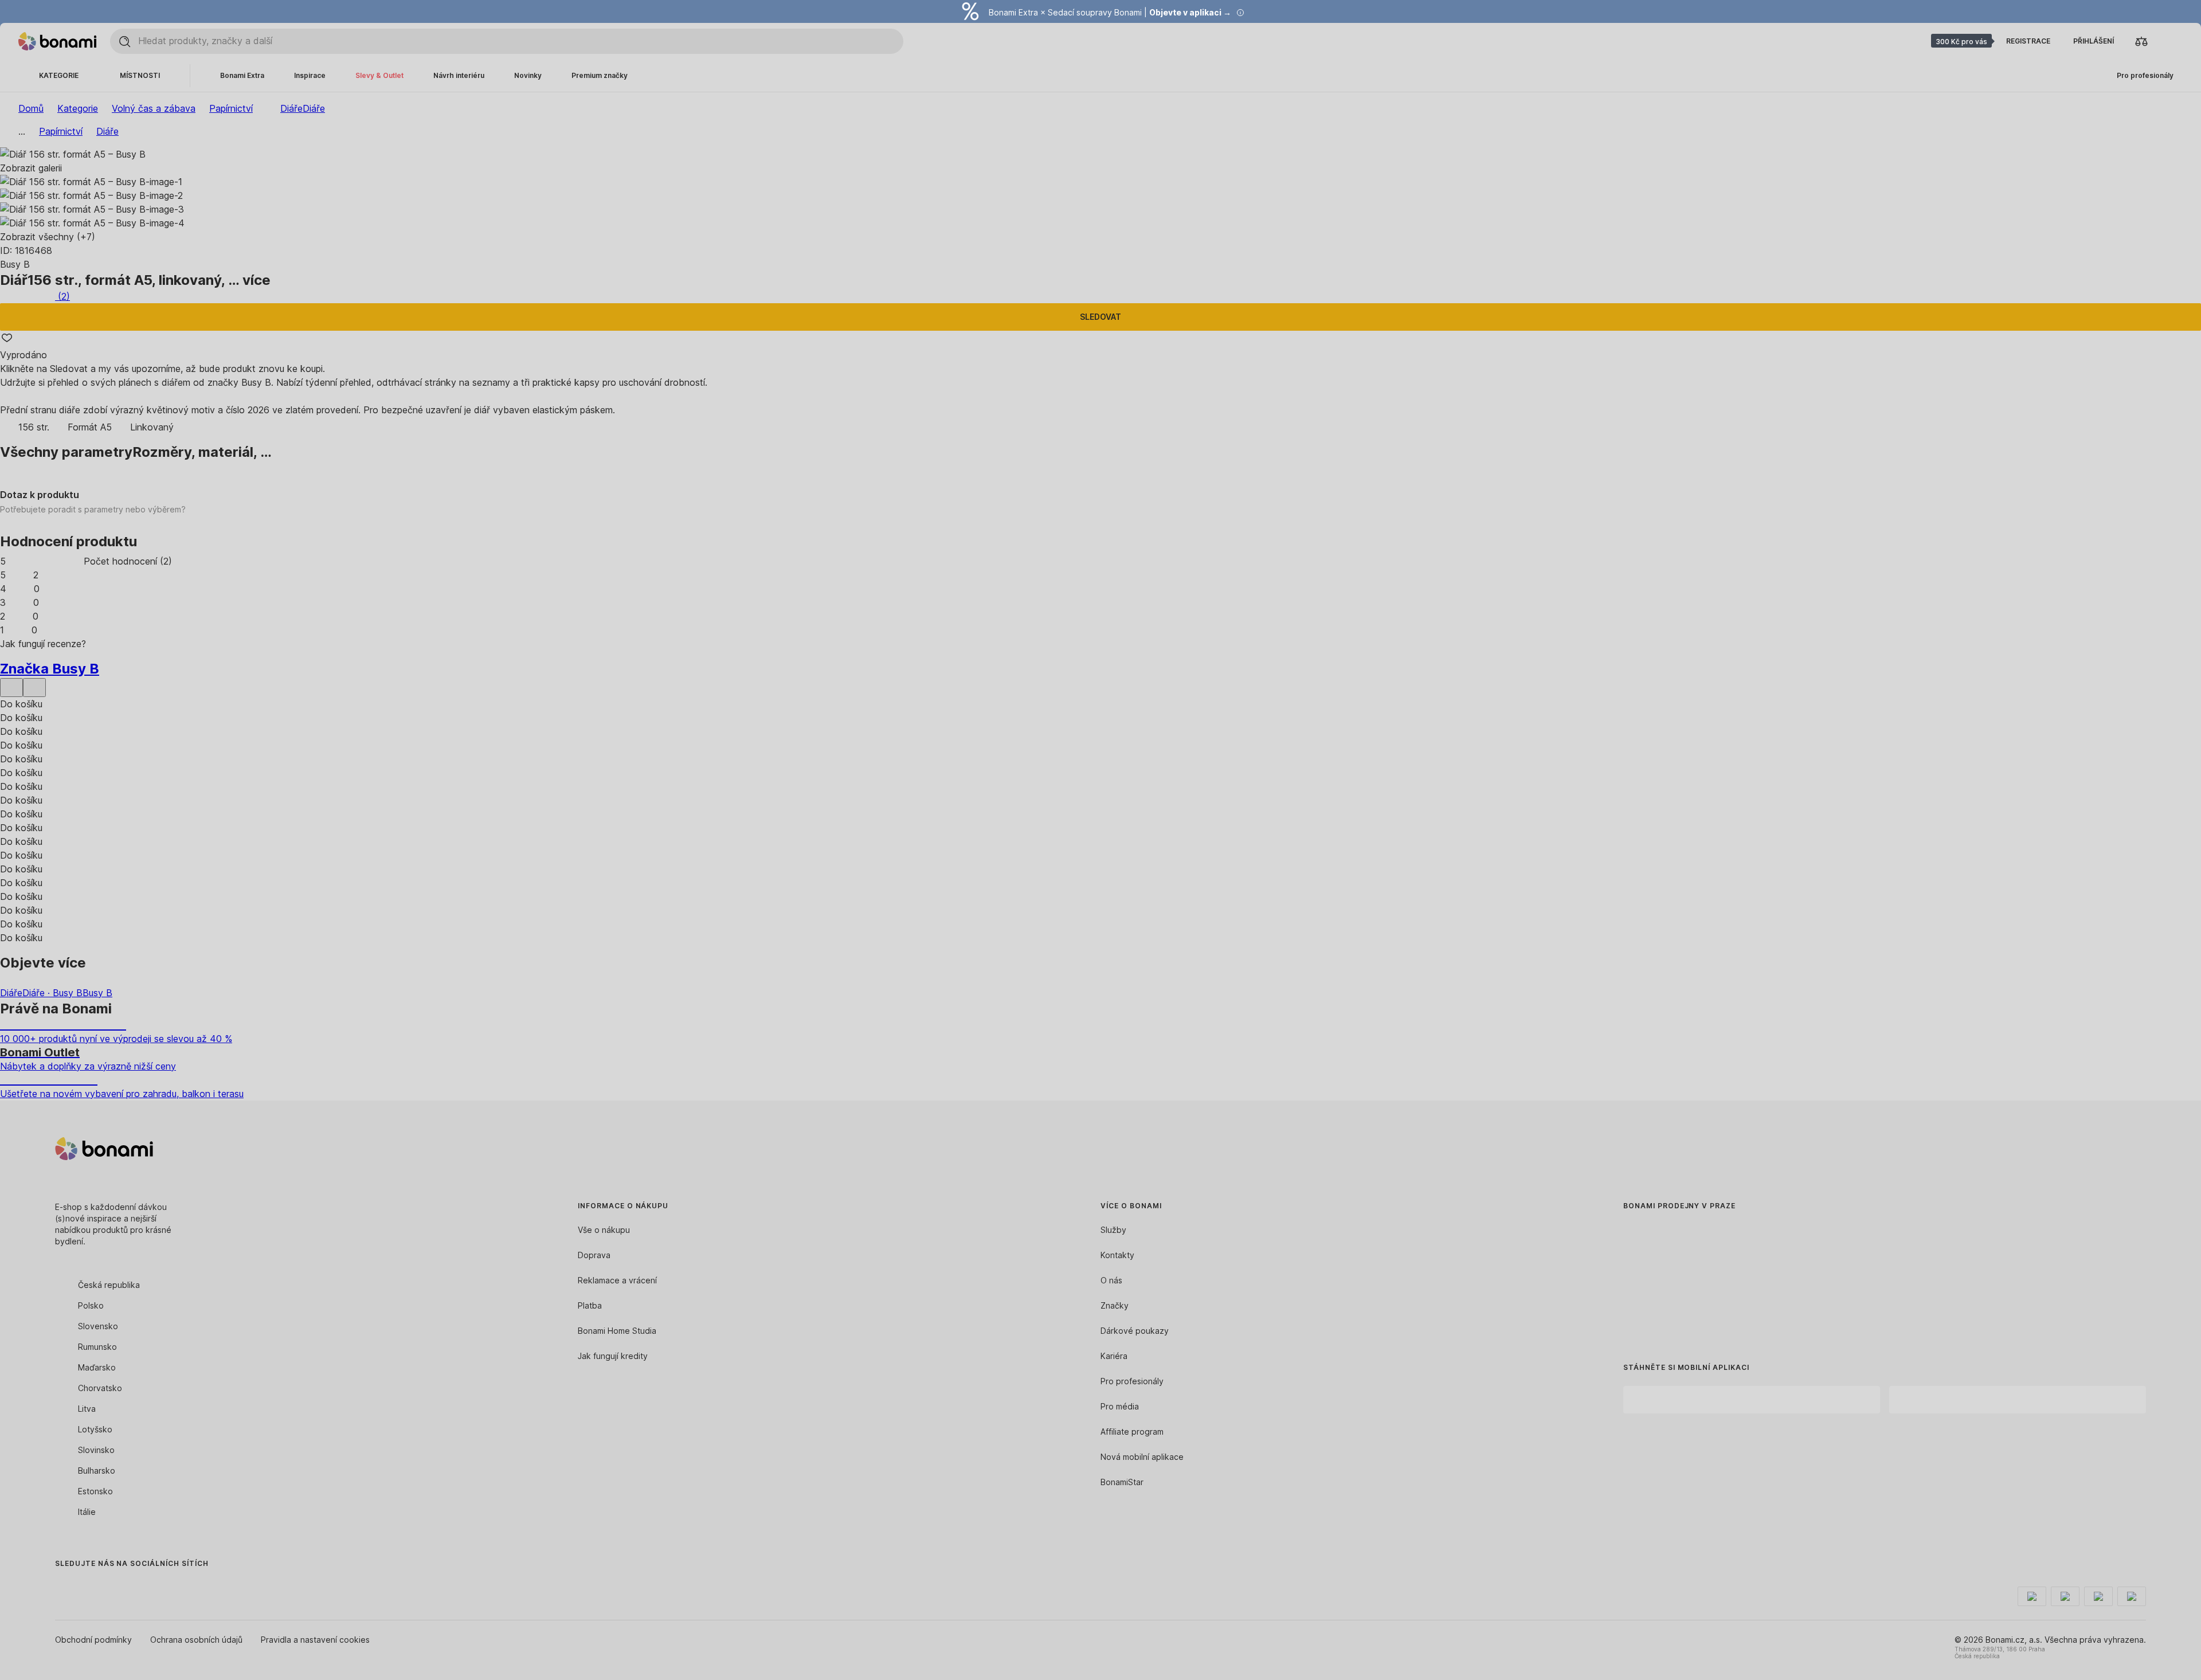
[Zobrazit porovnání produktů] (2141, 41)
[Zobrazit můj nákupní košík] (2169, 41)
